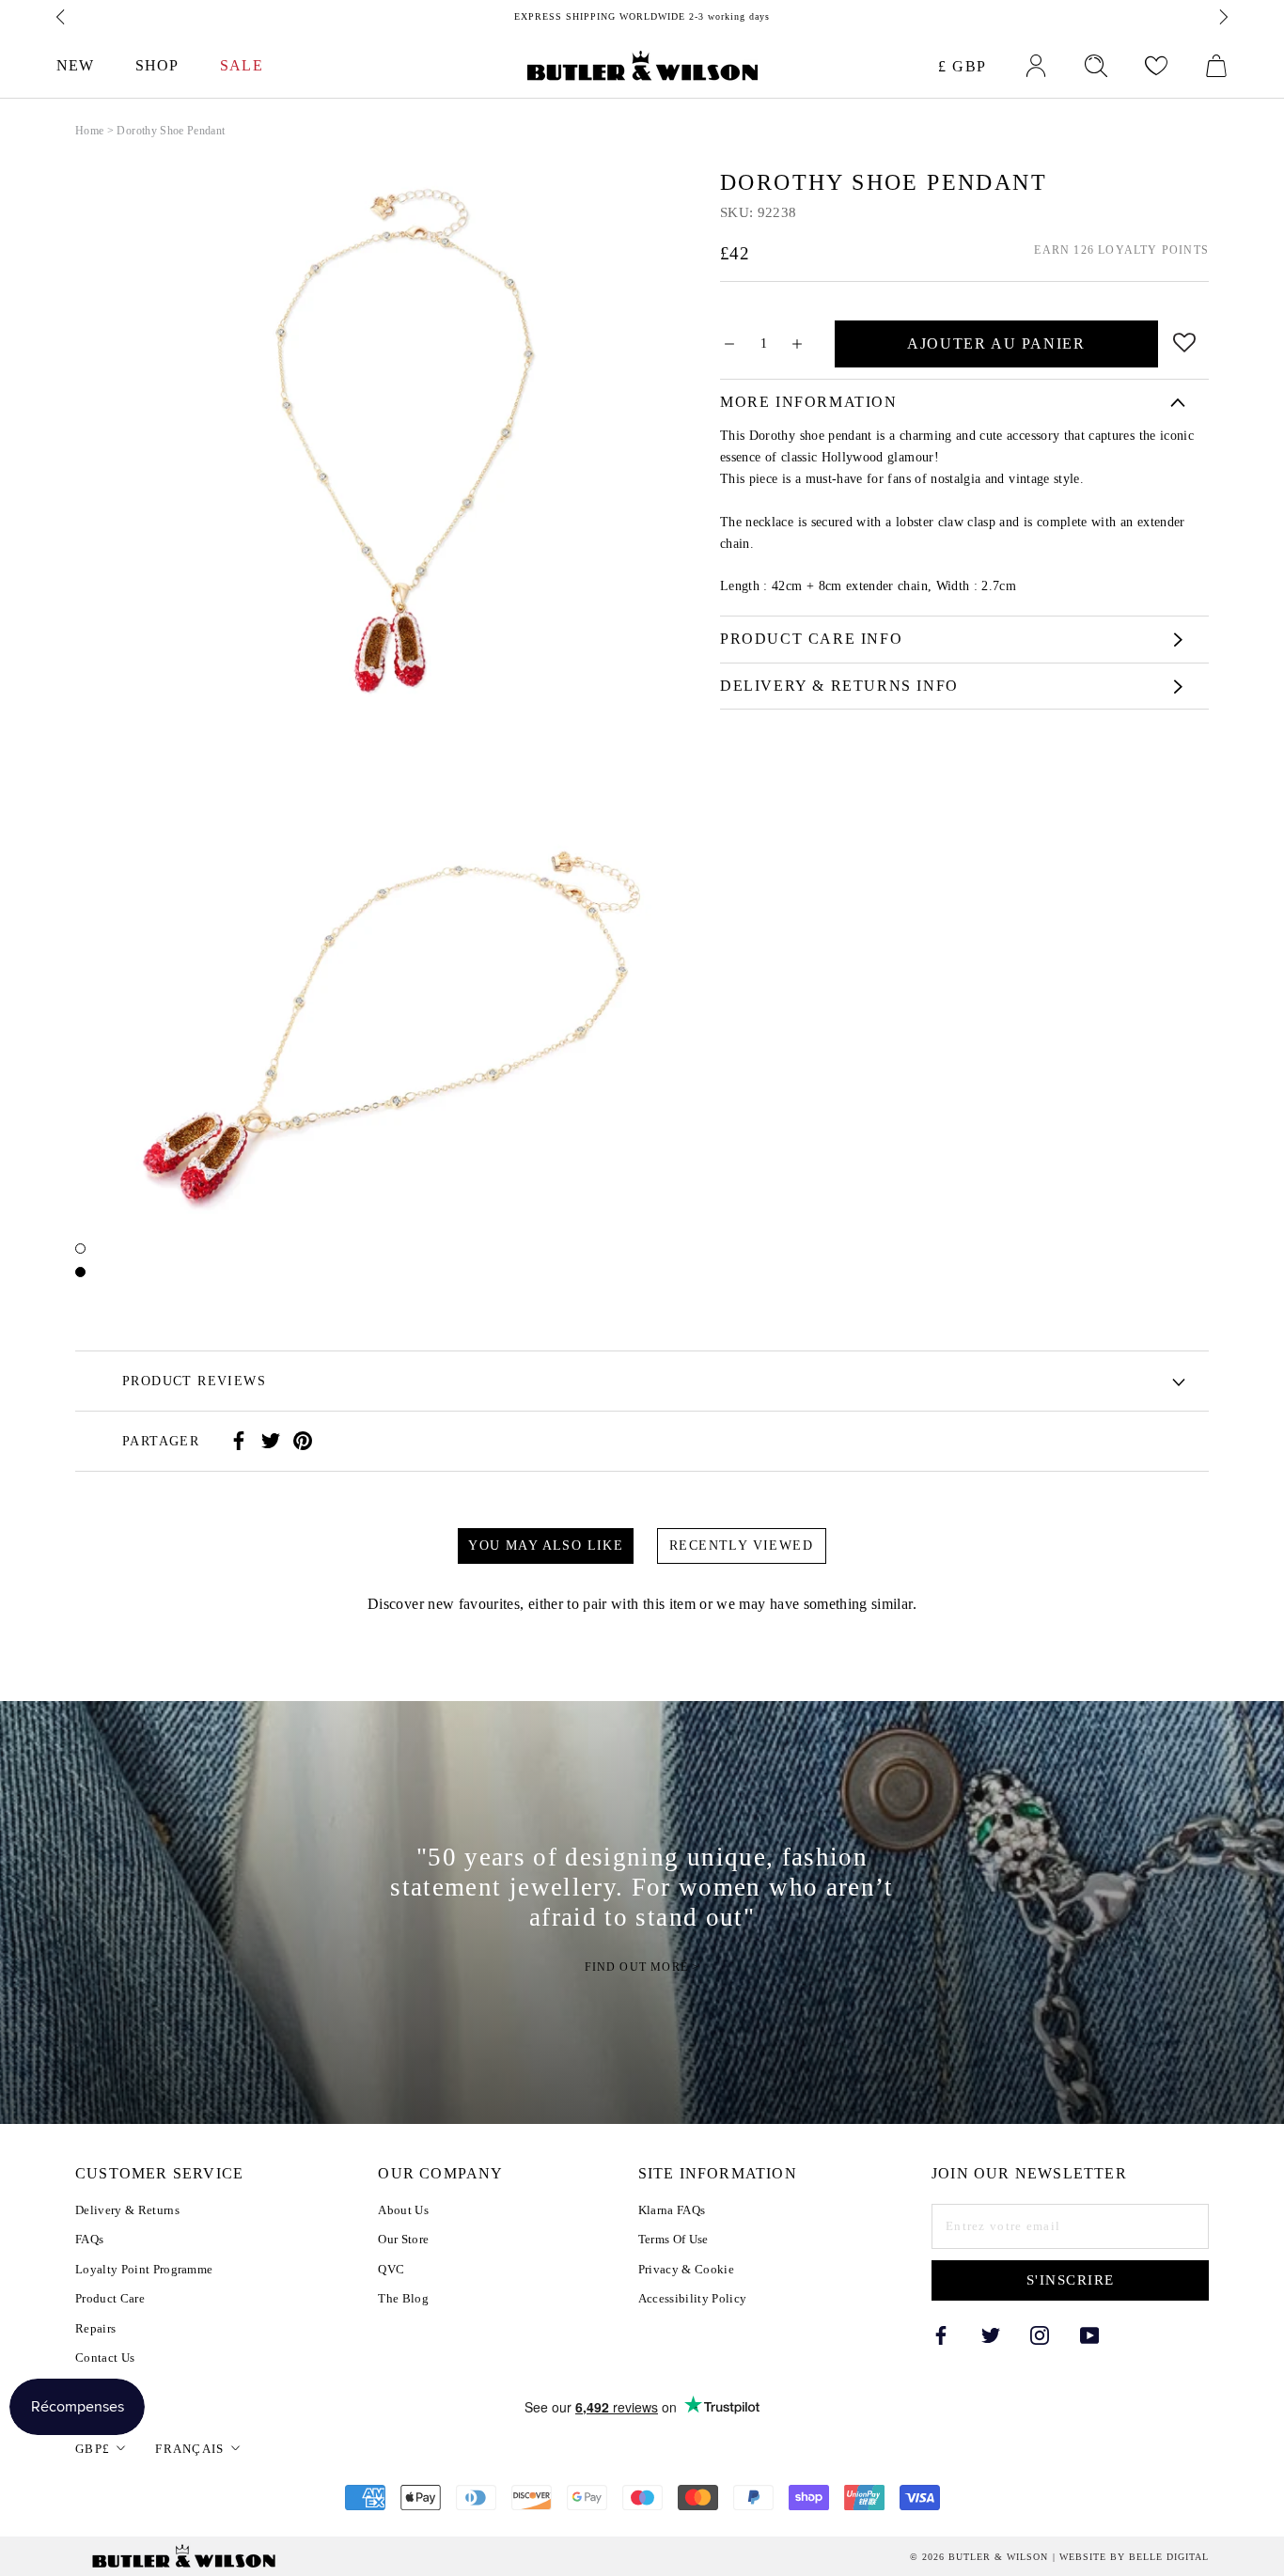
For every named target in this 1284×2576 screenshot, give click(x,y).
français (189, 2449)
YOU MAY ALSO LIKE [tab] (546, 1546)
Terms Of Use (673, 2239)
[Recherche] (1096, 66)
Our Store (403, 2239)
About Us (403, 2210)
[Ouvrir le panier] (1216, 66)
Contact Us (105, 2357)
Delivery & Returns (127, 2210)
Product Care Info (811, 639)
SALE (241, 65)
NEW (75, 65)
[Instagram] (1040, 2334)
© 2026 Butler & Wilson (979, 2557)
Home (89, 131)
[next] (1222, 17)
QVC (391, 2269)
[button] (1185, 339)
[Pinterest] (303, 1441)
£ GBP (963, 66)
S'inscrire (1071, 2280)
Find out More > (642, 1967)
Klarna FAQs (672, 2210)
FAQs (89, 2239)
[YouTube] (1089, 2334)
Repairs (95, 2328)
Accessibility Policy (693, 2298)
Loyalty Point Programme (144, 2269)
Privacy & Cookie (686, 2269)
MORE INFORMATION (809, 402)
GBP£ (93, 2449)
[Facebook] (239, 1441)
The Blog (403, 2298)
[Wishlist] (1156, 66)
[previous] (62, 17)
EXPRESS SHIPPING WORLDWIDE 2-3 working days (642, 16)
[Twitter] (271, 1441)
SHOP (157, 65)
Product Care (110, 2298)
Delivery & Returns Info (839, 686)
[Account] (1036, 66)
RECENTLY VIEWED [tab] (741, 1546)
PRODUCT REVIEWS (194, 1381)
